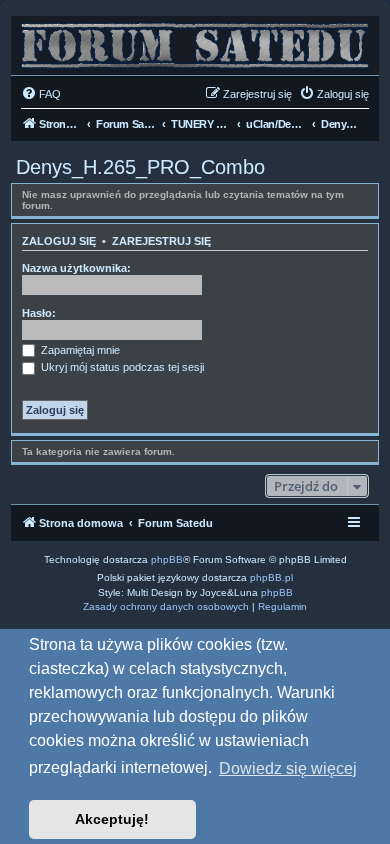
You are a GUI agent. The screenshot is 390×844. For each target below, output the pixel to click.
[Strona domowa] (195, 40)
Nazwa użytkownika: (76, 268)
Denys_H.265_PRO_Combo (140, 167)
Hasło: (39, 313)
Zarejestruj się (161, 241)
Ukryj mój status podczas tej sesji (121, 367)
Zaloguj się (59, 241)
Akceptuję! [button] (112, 819)
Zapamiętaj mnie (79, 350)
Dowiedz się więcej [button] (288, 768)
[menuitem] (41, 94)
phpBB (167, 559)
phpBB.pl (271, 577)
